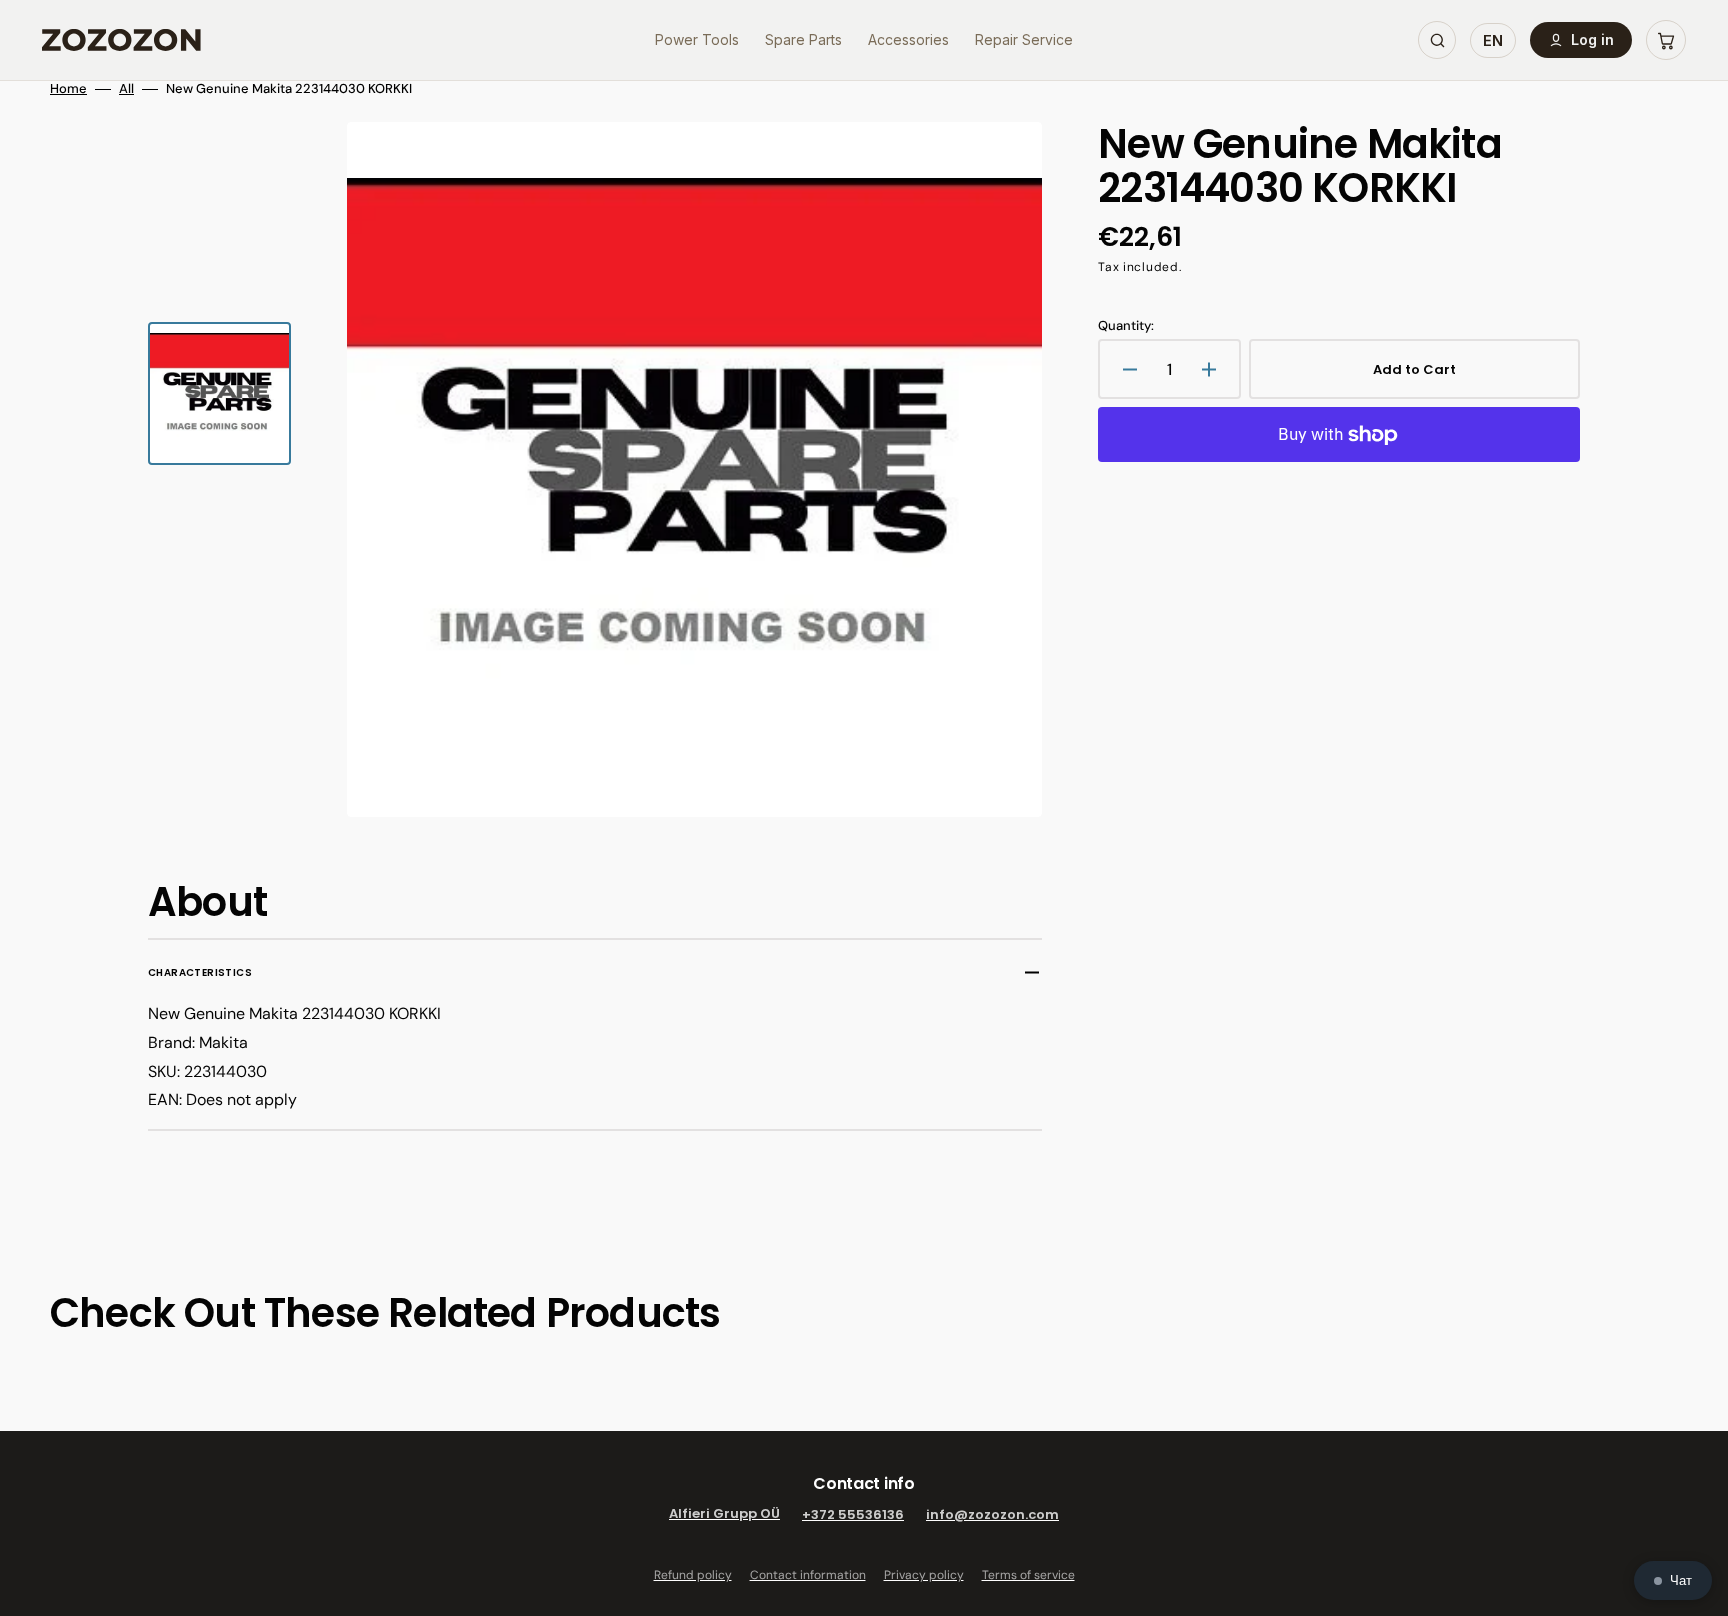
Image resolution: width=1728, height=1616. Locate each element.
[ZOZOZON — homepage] (121, 40)
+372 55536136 (853, 1514)
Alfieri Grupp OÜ (724, 1514)
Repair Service (1024, 39)
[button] (1666, 40)
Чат (1681, 1580)
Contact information (808, 1575)
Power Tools (697, 39)
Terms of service (1028, 1575)
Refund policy (693, 1575)
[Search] (1437, 40)
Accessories (908, 39)
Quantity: (1126, 326)
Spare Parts (803, 39)
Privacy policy (924, 1575)
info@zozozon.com (992, 1514)
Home (68, 89)
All (126, 89)
